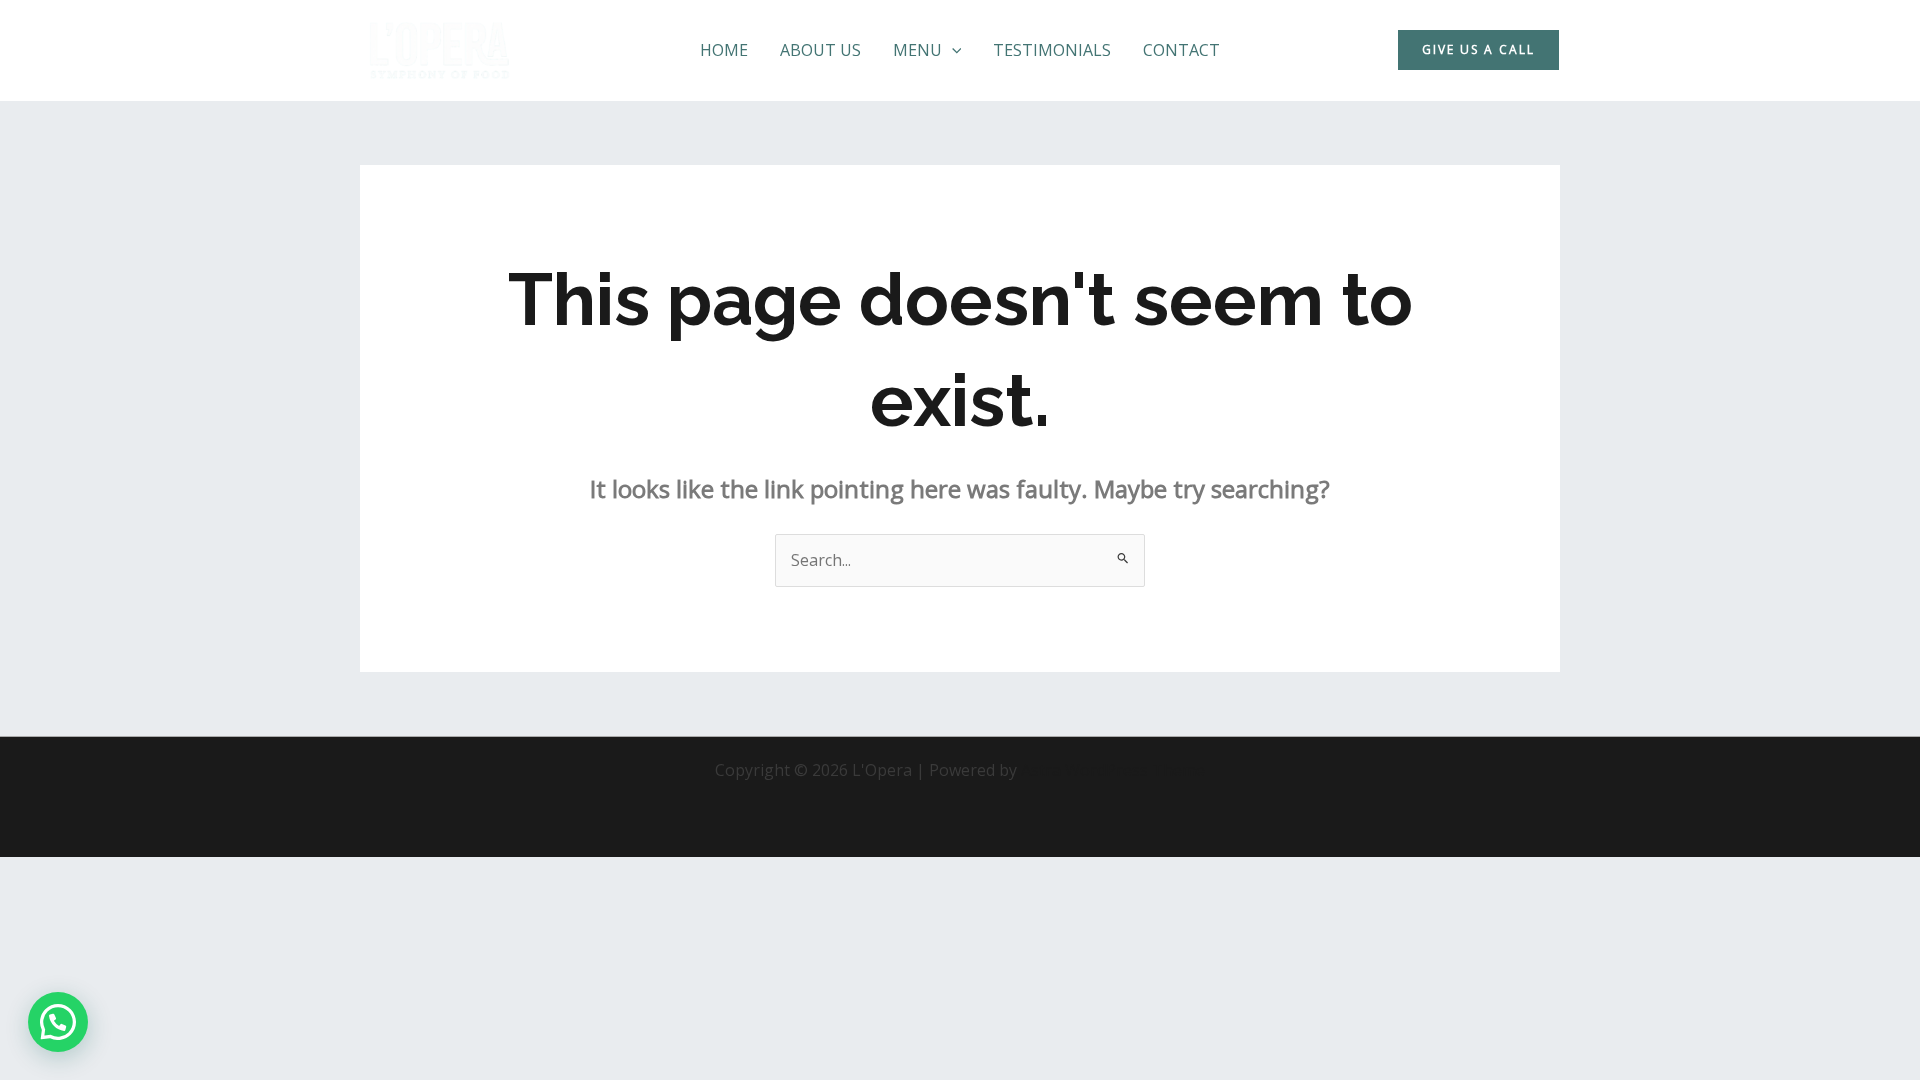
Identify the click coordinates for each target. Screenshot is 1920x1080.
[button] (952, 50)
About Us (820, 50)
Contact (1181, 50)
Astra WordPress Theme (1113, 770)
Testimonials (1052, 50)
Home (724, 50)
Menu (917, 50)
